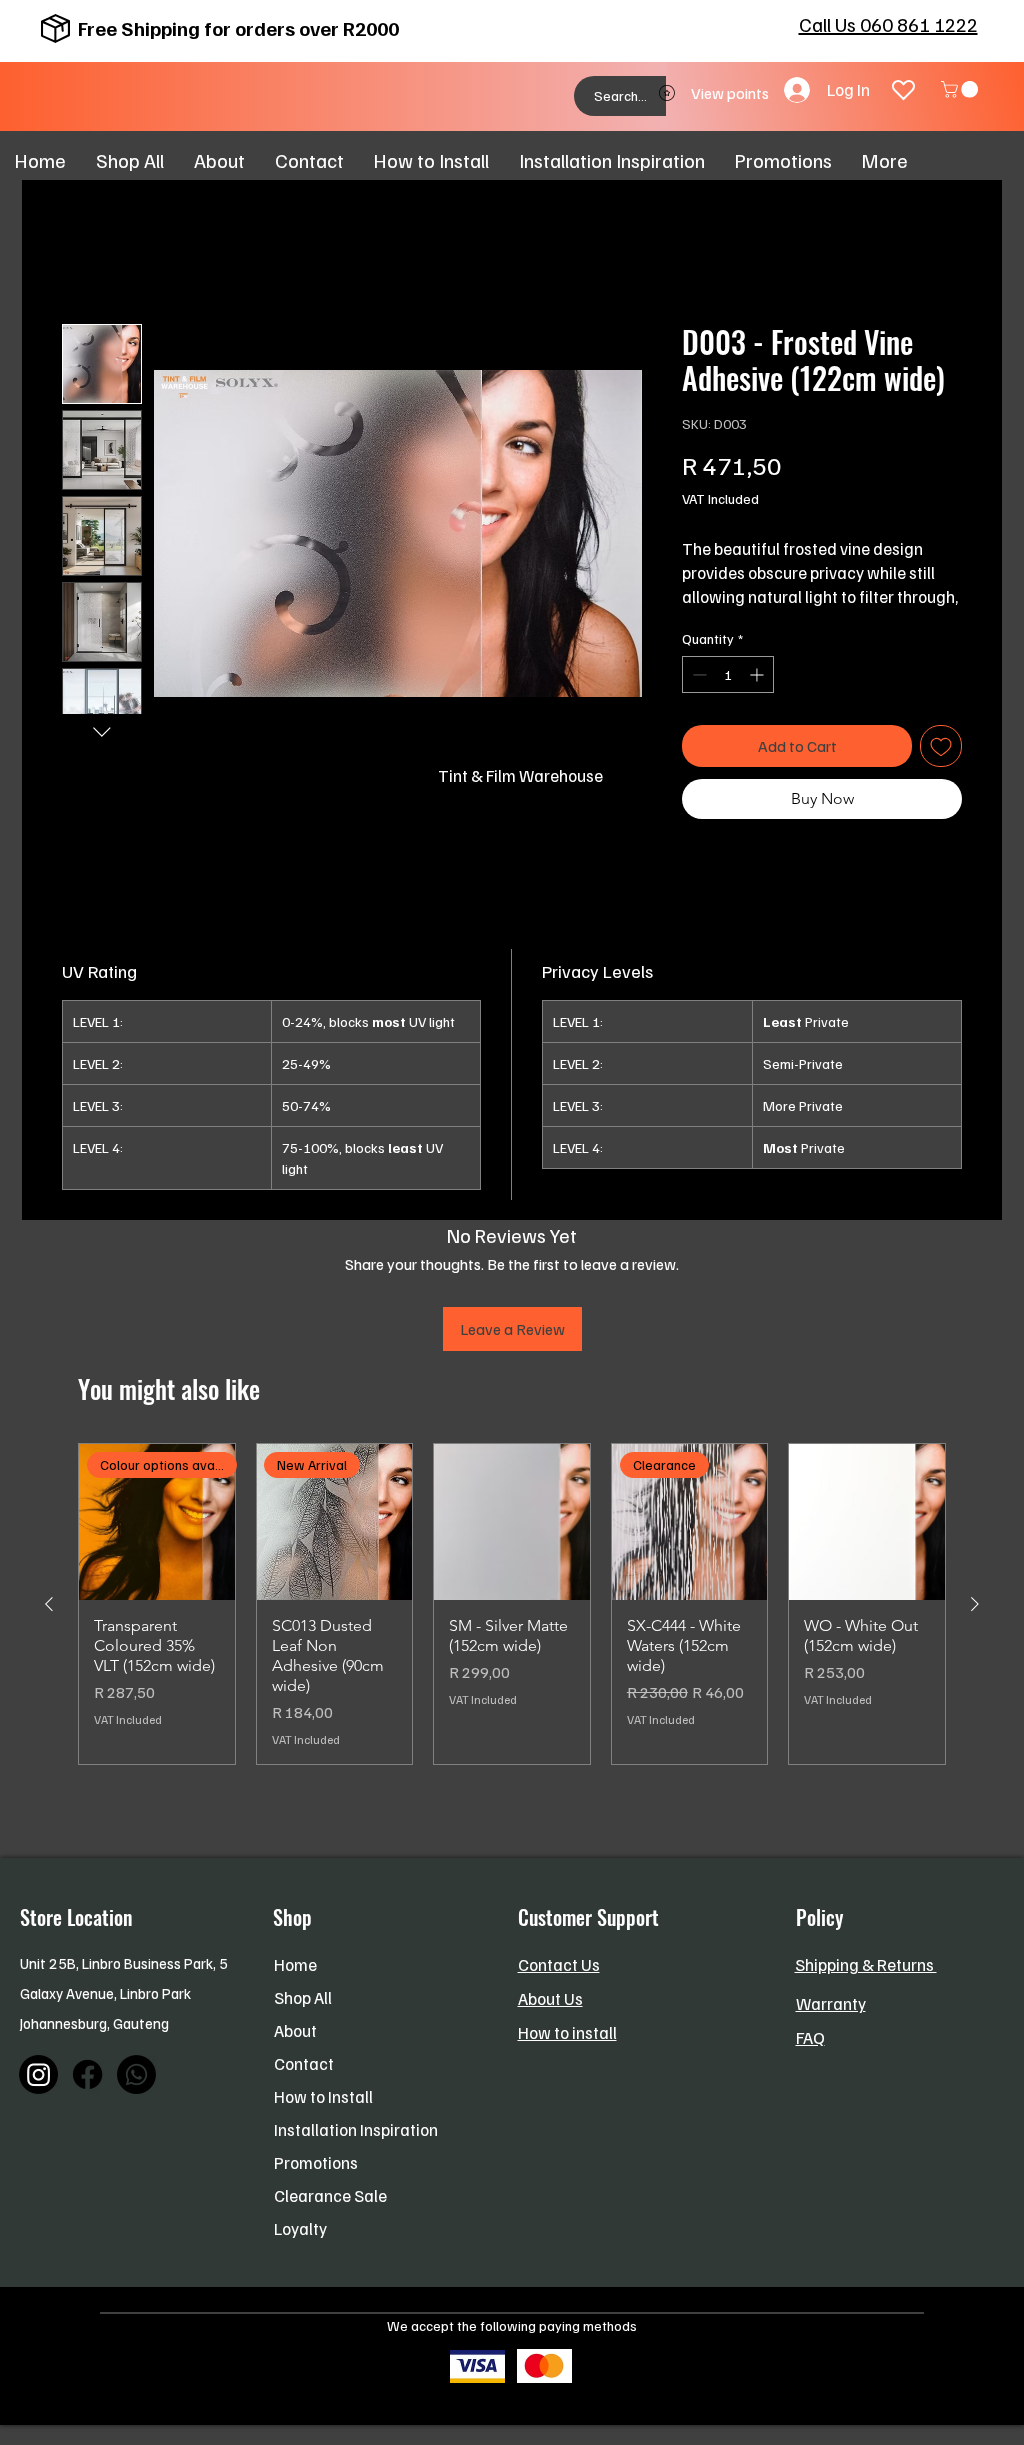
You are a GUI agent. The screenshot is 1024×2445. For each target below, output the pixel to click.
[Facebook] (87, 2074)
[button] (961, 89)
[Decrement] (697, 674)
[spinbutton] (728, 674)
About (295, 2030)
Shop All (303, 1997)
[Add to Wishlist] (941, 746)
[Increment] (758, 674)
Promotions (316, 2162)
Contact (304, 2063)
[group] (512, 1603)
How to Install (323, 2096)
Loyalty (300, 2228)
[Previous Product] (49, 1604)
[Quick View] (512, 1522)
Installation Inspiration (356, 2129)
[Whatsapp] (136, 2074)
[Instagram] (38, 2074)
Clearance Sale (330, 2195)
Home (295, 1964)
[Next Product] (975, 1604)
